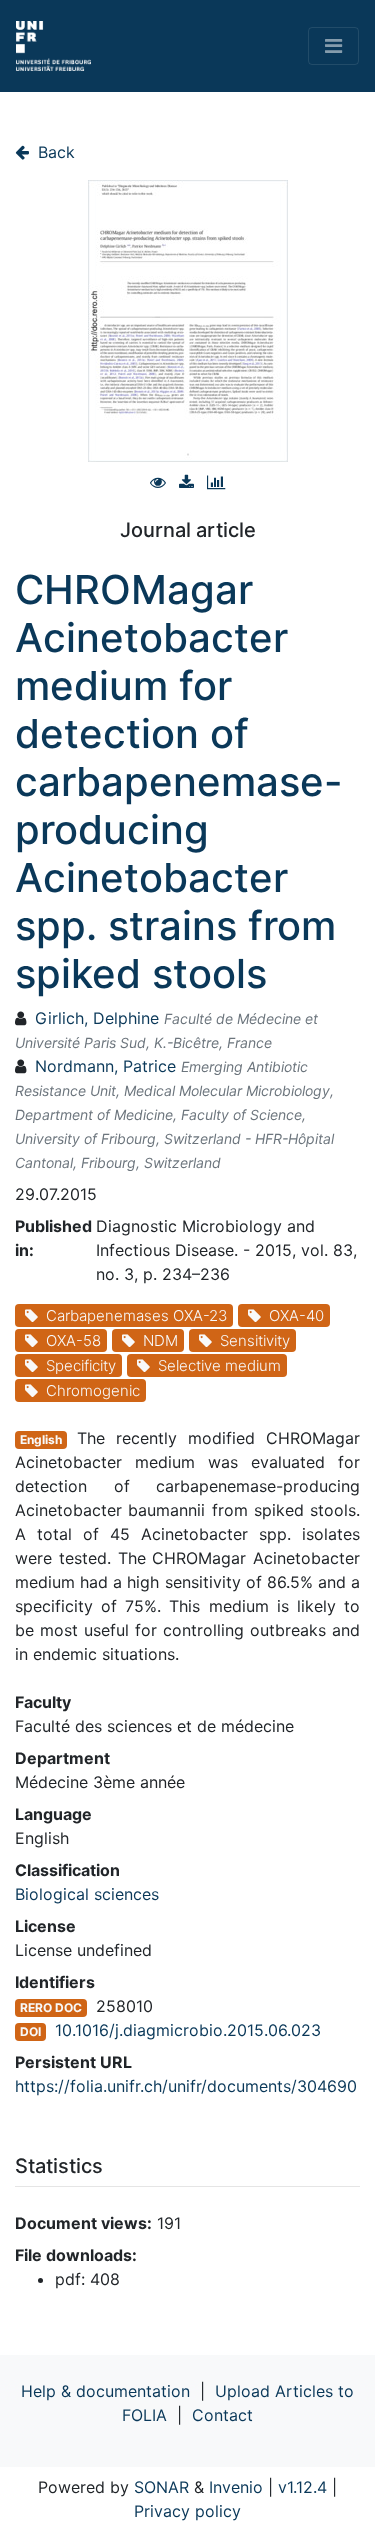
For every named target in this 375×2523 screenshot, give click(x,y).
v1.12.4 (302, 2487)
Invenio (236, 2487)
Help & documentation (105, 2391)
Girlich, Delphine (97, 1018)
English (41, 1439)
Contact (222, 2415)
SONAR (161, 2487)
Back (54, 152)
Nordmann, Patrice (105, 1066)
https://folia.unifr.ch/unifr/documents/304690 (186, 2086)
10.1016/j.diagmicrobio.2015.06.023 (188, 2030)
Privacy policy (187, 2511)
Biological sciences (87, 1894)
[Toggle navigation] (333, 46)
